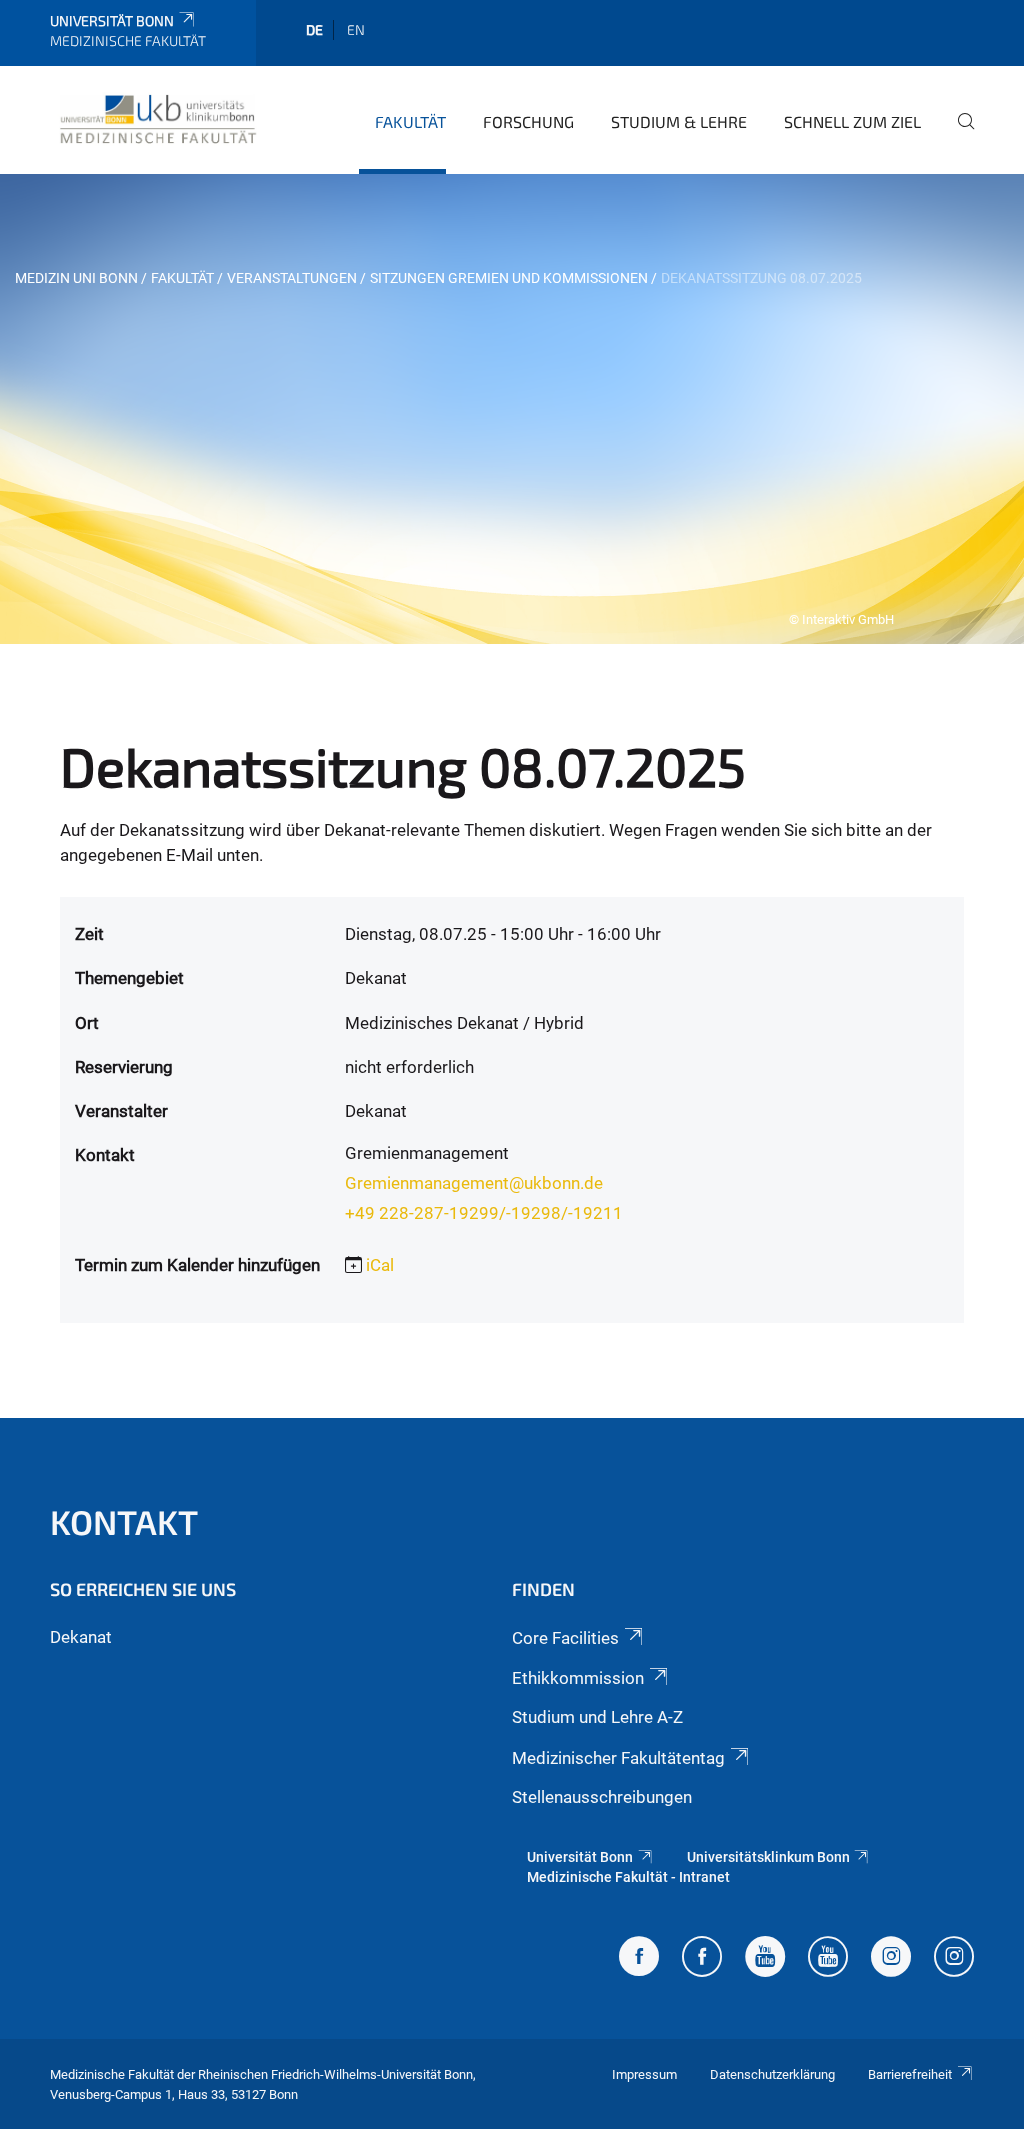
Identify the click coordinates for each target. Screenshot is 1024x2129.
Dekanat (81, 1637)
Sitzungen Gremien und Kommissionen (509, 278)
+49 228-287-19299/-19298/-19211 (484, 1213)
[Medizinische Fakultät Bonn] (158, 119)
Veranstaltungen (292, 278)
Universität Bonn (112, 20)
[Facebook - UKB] (702, 1959)
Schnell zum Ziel (852, 121)
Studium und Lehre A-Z (597, 1717)
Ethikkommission (578, 1678)
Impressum (644, 2074)
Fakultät (410, 121)
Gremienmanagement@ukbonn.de (474, 1183)
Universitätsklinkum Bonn (768, 1857)
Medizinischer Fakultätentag (618, 1758)
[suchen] (958, 135)
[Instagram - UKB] (954, 1959)
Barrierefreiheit (910, 2074)
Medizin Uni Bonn (76, 278)
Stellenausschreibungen (602, 1797)
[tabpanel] (512, 409)
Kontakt (124, 1521)
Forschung (528, 121)
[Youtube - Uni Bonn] (765, 1959)
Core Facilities (565, 1638)
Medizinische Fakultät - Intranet (628, 1877)
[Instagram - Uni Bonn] (891, 1959)
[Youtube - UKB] (828, 1959)
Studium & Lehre (679, 121)
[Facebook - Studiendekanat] (639, 1959)
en (356, 29)
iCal (380, 1265)
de (314, 29)
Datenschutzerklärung (772, 2074)
